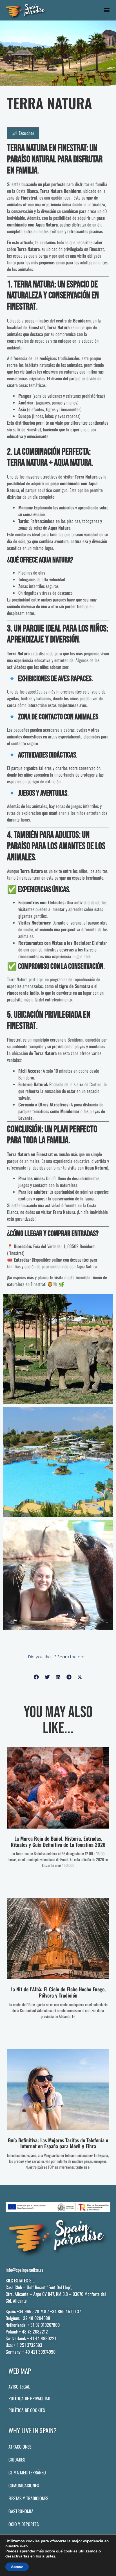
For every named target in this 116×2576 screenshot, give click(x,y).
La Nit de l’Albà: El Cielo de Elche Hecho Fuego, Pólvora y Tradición (58, 1992)
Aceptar (17, 2567)
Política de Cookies (27, 2410)
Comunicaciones (24, 2485)
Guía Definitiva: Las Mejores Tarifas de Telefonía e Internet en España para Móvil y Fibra (58, 2143)
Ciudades (17, 2460)
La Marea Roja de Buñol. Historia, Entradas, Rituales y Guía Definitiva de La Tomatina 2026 (58, 1841)
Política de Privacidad (29, 2398)
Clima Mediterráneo (27, 2472)
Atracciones (20, 2447)
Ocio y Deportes (24, 2524)
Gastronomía (21, 2511)
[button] (107, 10)
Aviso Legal (19, 2387)
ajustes (49, 2556)
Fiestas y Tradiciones (28, 2498)
